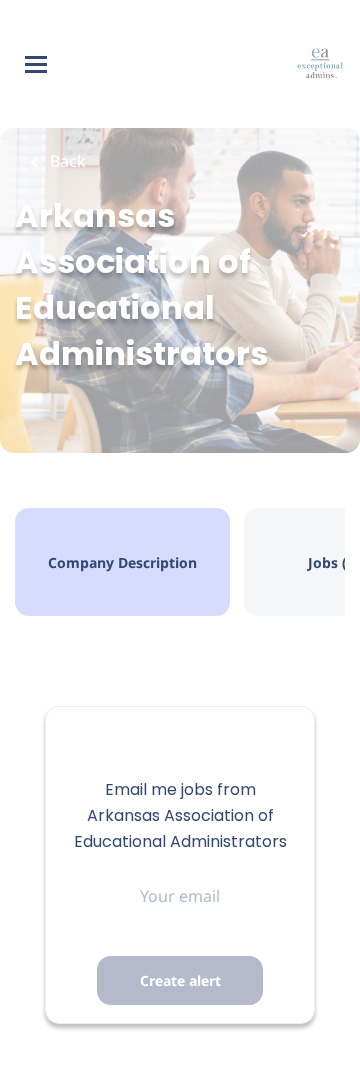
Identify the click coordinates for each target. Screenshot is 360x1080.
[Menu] (36, 64)
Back (66, 161)
